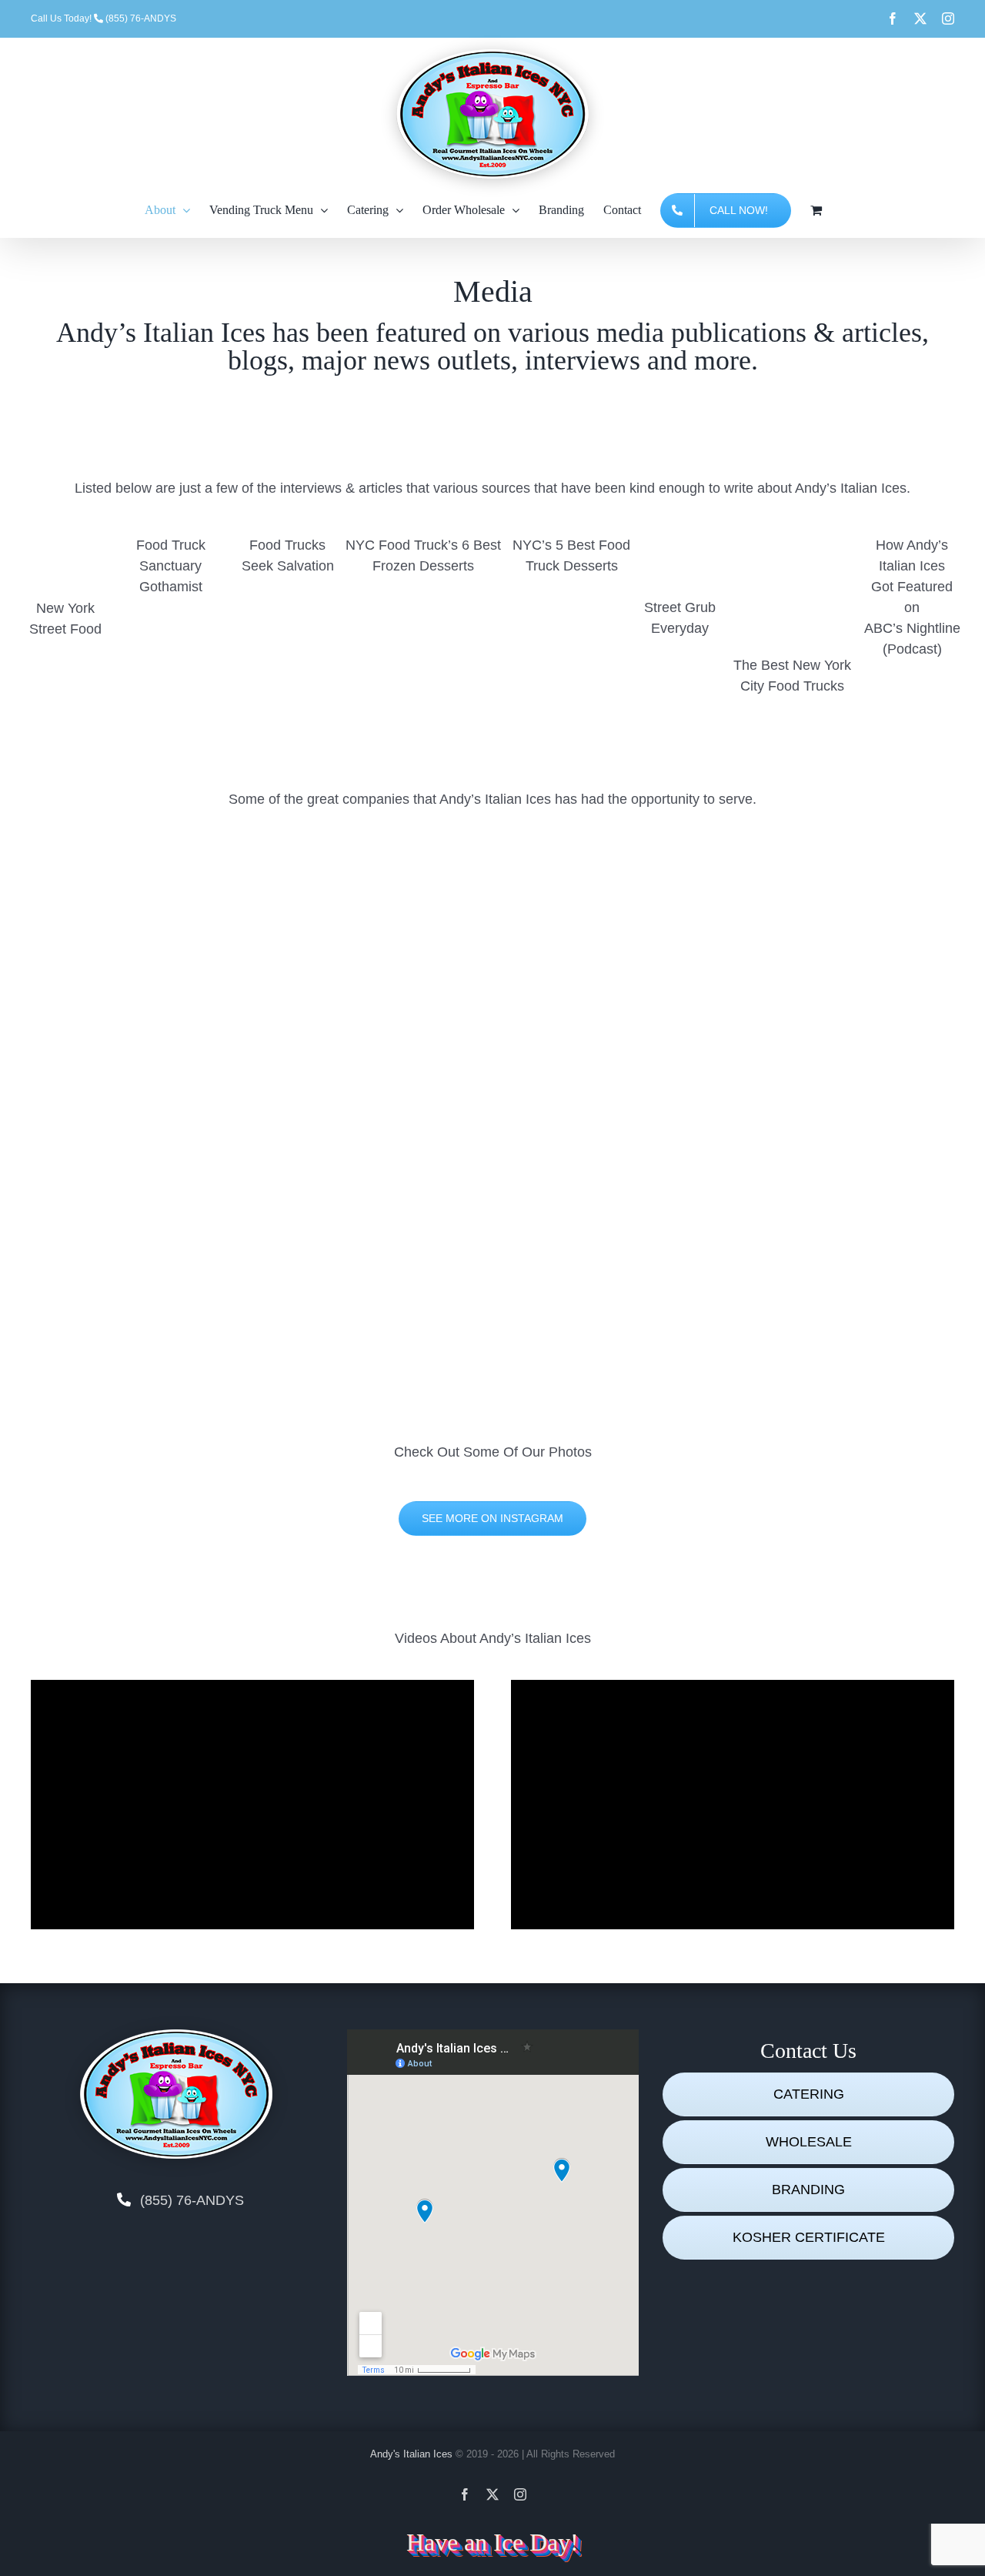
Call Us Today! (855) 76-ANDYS (104, 18)
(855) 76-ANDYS (192, 2200)
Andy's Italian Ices (411, 2454)
